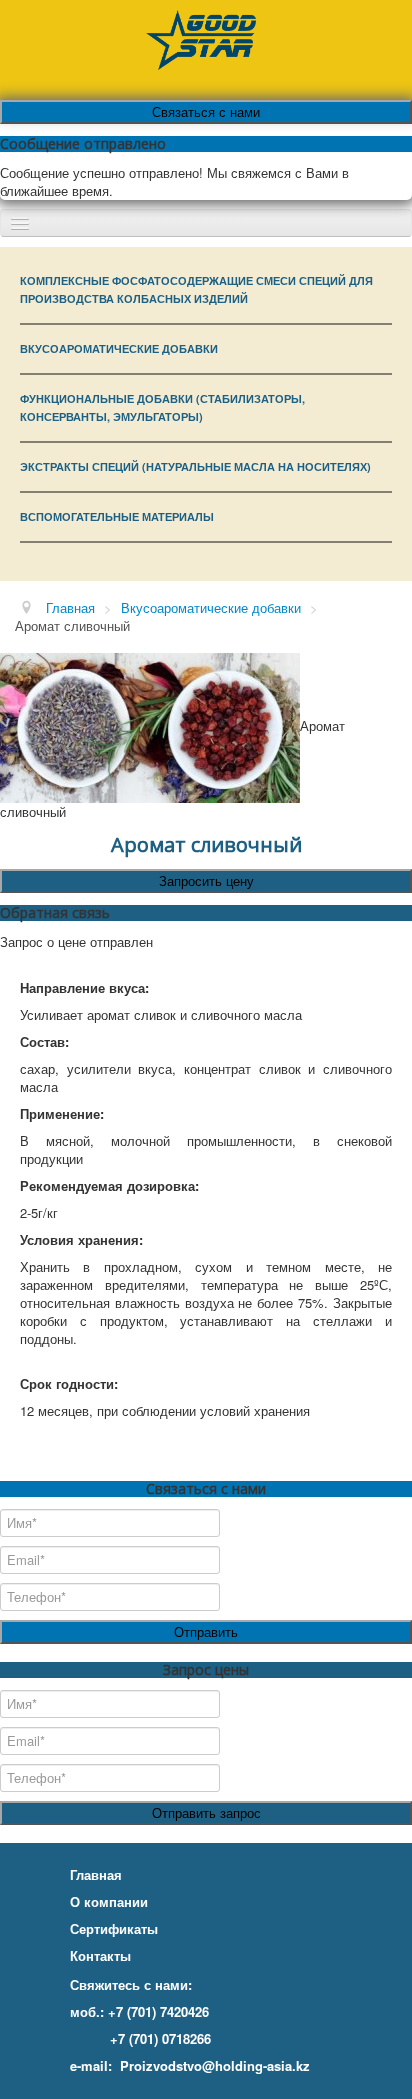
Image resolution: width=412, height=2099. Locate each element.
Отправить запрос (206, 1812)
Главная (96, 1874)
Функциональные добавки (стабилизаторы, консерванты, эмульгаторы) (162, 407)
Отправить (206, 1631)
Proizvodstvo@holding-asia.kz (215, 2065)
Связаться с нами (206, 111)
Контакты (100, 1955)
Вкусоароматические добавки (119, 348)
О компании (109, 1901)
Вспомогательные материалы (117, 516)
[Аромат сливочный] (150, 725)
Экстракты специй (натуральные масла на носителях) (195, 466)
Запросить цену (206, 880)
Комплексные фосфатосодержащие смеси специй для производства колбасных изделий (196, 289)
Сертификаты (114, 1928)
